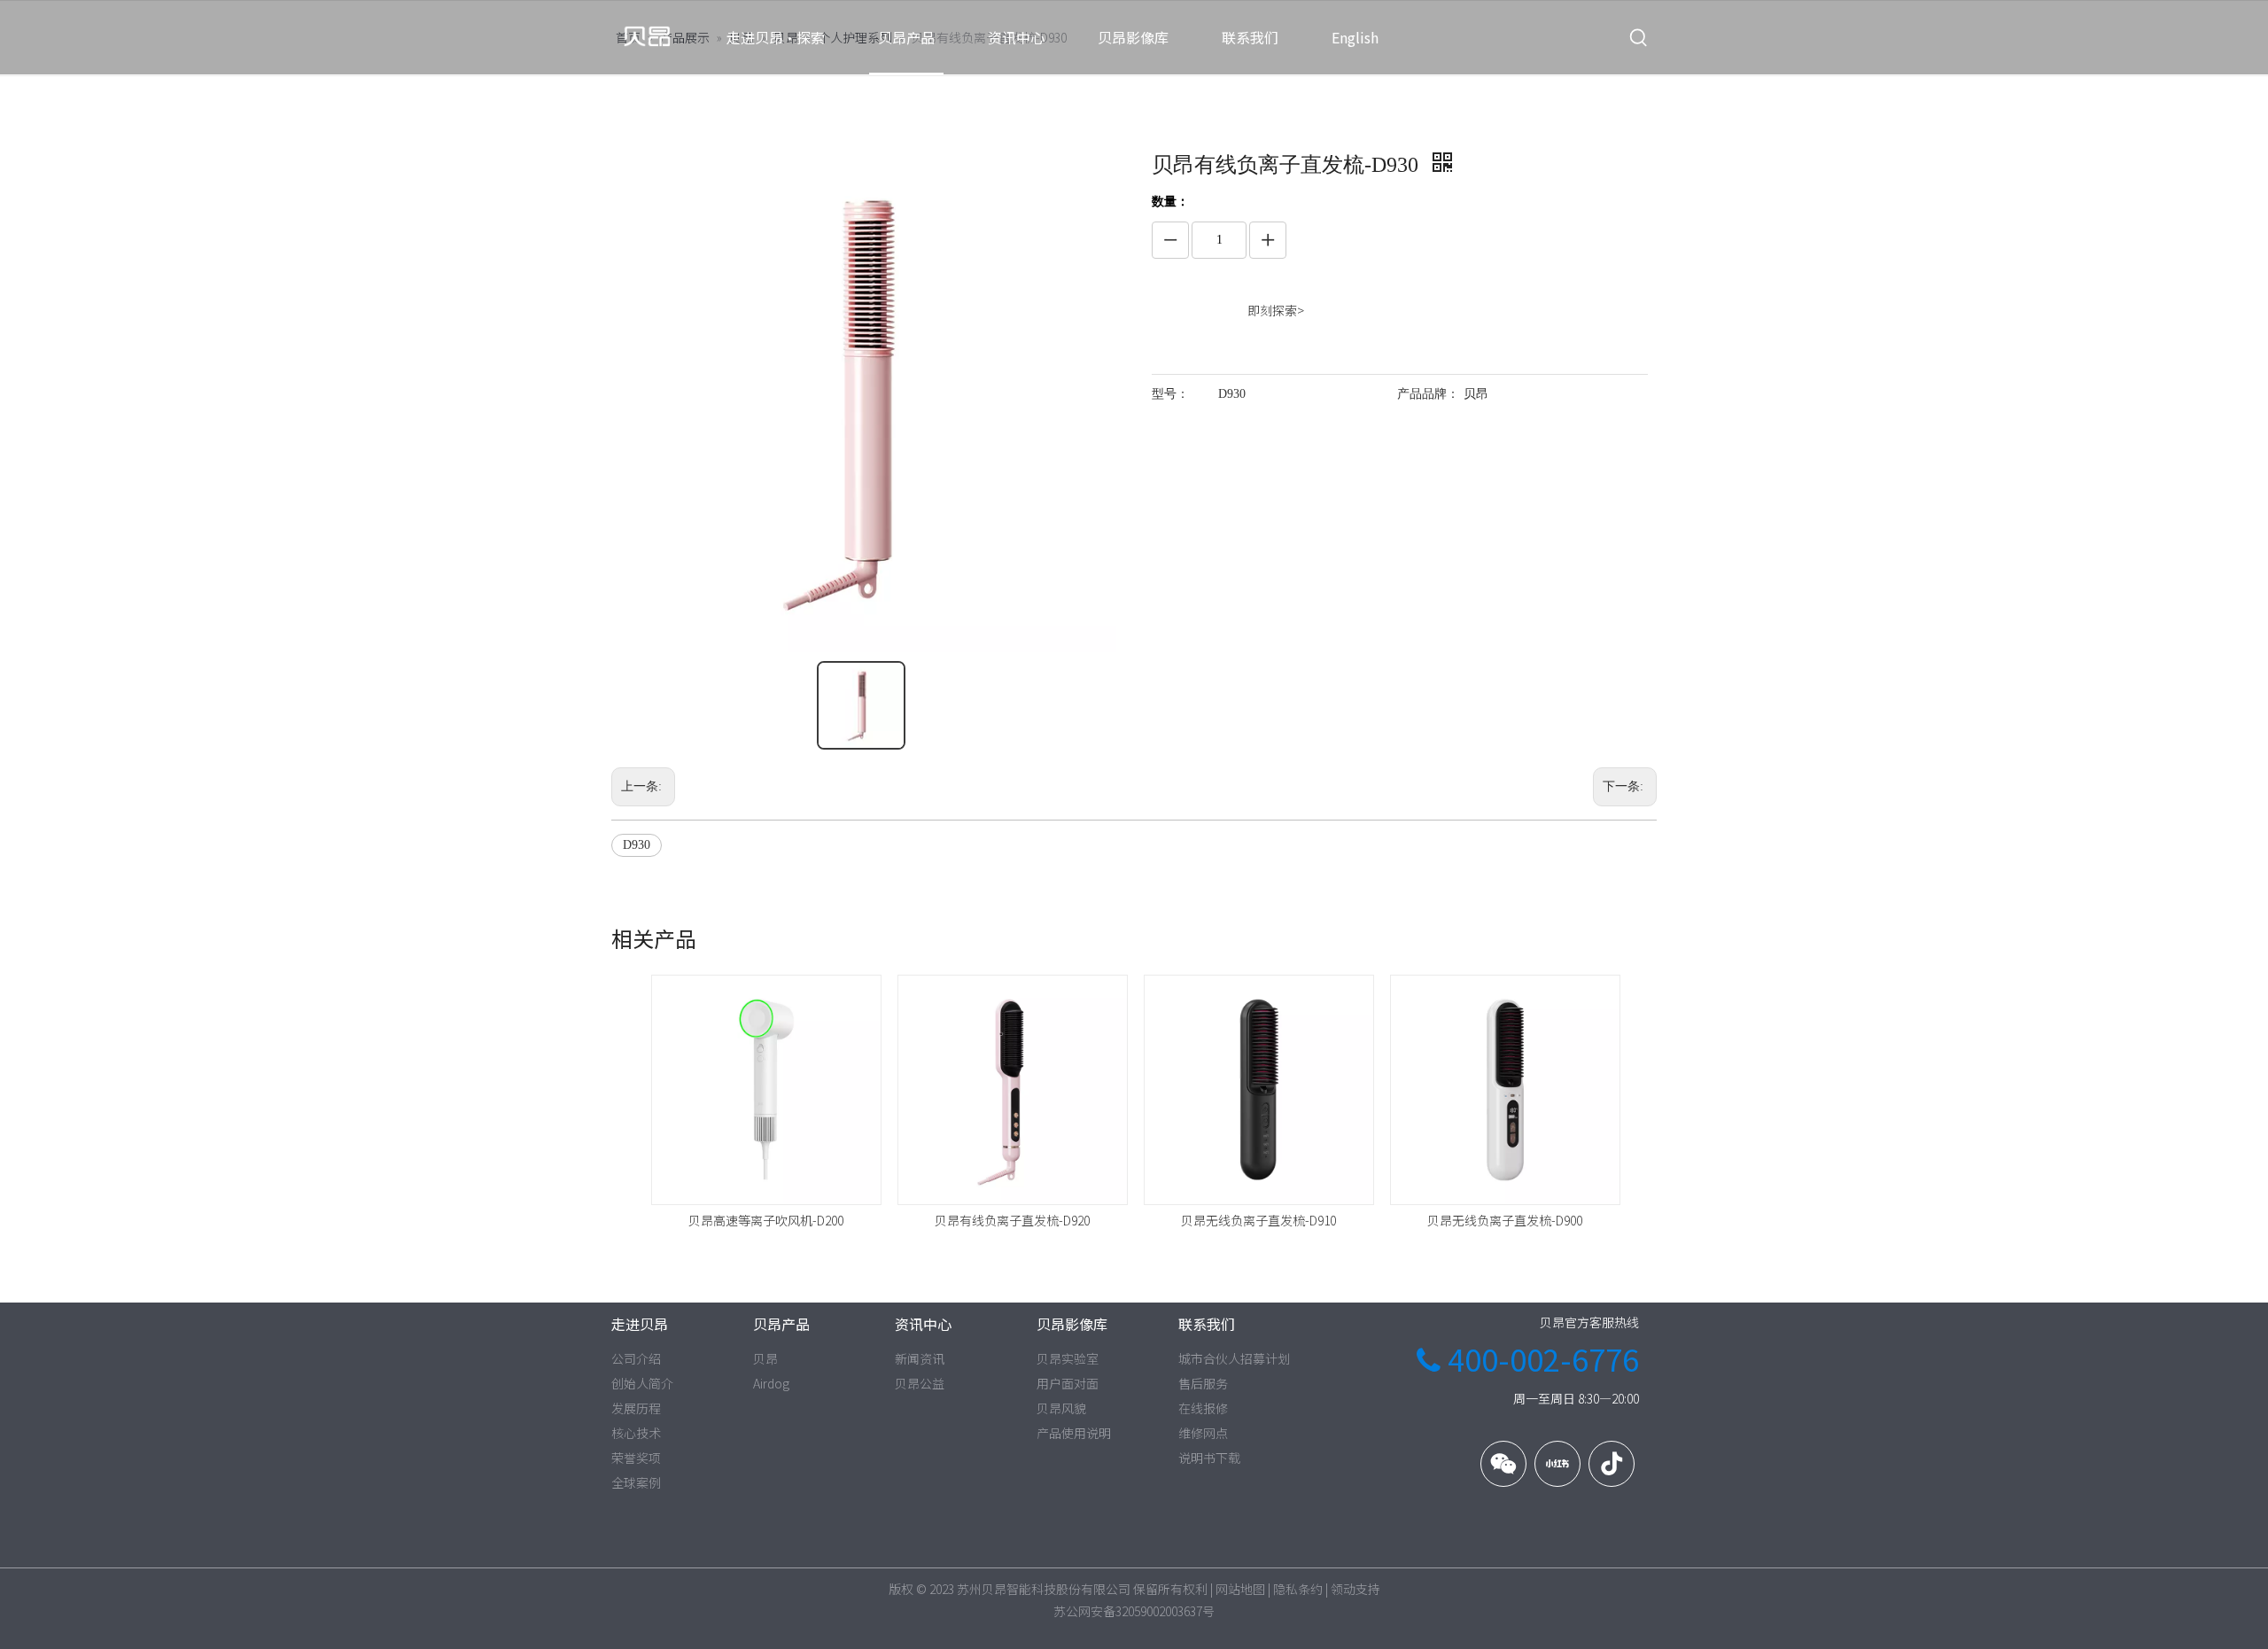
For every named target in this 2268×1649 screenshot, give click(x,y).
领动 (1343, 1589)
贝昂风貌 (1061, 1408)
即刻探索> (1276, 310)
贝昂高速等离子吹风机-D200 (766, 1220)
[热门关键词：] (1639, 38)
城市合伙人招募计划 (1234, 1358)
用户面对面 (1068, 1383)
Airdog (771, 1383)
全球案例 (636, 1482)
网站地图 (1240, 1589)
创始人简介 (642, 1383)
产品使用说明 (1074, 1433)
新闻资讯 (920, 1358)
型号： (1170, 394)
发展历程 (636, 1408)
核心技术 (636, 1433)
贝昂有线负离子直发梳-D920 (1012, 1220)
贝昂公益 (920, 1383)
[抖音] (1612, 1464)
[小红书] (1557, 1464)
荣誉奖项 (636, 1458)
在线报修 (1203, 1408)
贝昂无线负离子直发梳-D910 (1258, 1220)
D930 (637, 845)
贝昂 (765, 1358)
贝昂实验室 (1068, 1358)
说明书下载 (1209, 1458)
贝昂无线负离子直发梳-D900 (1505, 1220)
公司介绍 (636, 1358)
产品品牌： (1428, 394)
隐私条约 (1298, 1589)
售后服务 (1203, 1383)
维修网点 (1203, 1433)
